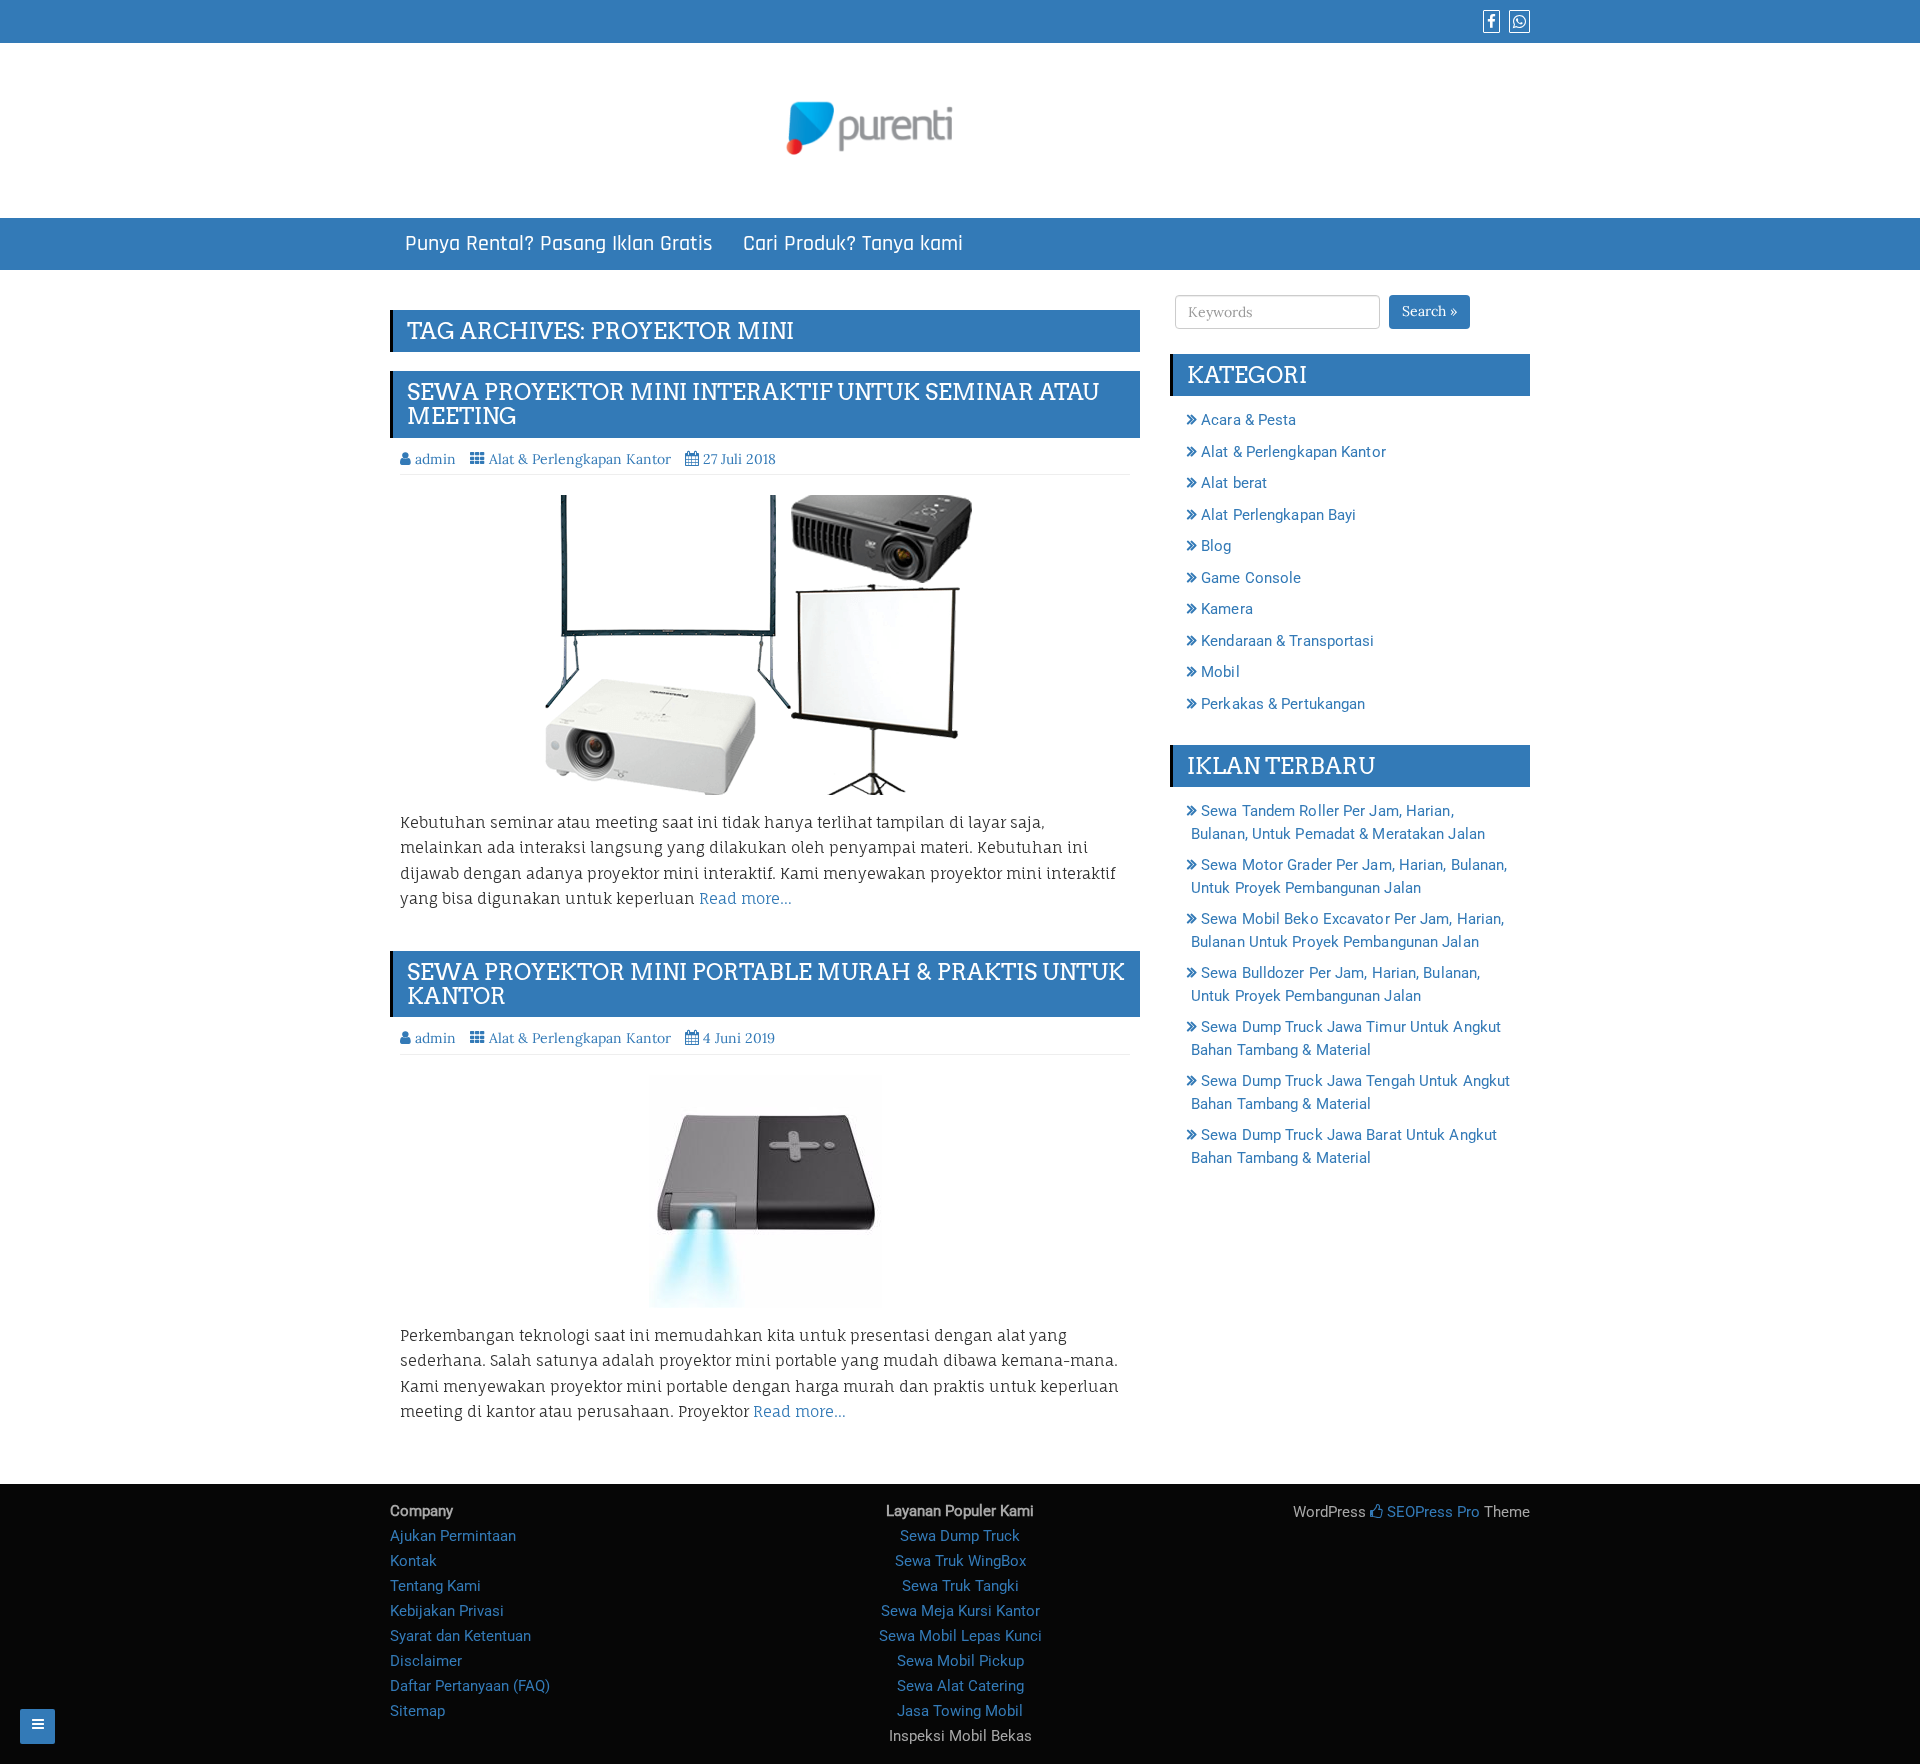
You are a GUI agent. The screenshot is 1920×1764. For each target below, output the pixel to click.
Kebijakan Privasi (447, 1611)
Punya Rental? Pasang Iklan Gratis (559, 244)
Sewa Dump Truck (960, 1536)
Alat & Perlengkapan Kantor (580, 459)
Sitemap (417, 1711)
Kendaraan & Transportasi (1287, 641)
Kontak (413, 1561)
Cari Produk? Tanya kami (853, 244)
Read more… (745, 898)
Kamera (1227, 609)
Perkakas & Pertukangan (1283, 704)
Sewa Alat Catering (960, 1686)
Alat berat (1234, 483)
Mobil (1220, 672)
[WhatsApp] (1517, 22)
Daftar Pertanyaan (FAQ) (470, 1686)
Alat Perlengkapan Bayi (1278, 515)
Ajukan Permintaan (453, 1536)
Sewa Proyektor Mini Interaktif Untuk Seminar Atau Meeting (753, 404)
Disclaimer (426, 1661)
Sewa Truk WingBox (960, 1561)
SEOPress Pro (1431, 1512)
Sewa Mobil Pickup (960, 1661)
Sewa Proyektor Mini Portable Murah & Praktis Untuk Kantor (766, 984)
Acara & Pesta (1248, 420)
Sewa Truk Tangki (960, 1586)
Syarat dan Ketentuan (460, 1636)
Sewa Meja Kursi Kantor (960, 1611)
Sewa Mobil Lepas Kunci (960, 1636)
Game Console (1251, 578)
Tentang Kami (435, 1586)
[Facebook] (1489, 22)
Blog (1216, 546)
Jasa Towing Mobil (960, 1711)
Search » (1429, 311)
